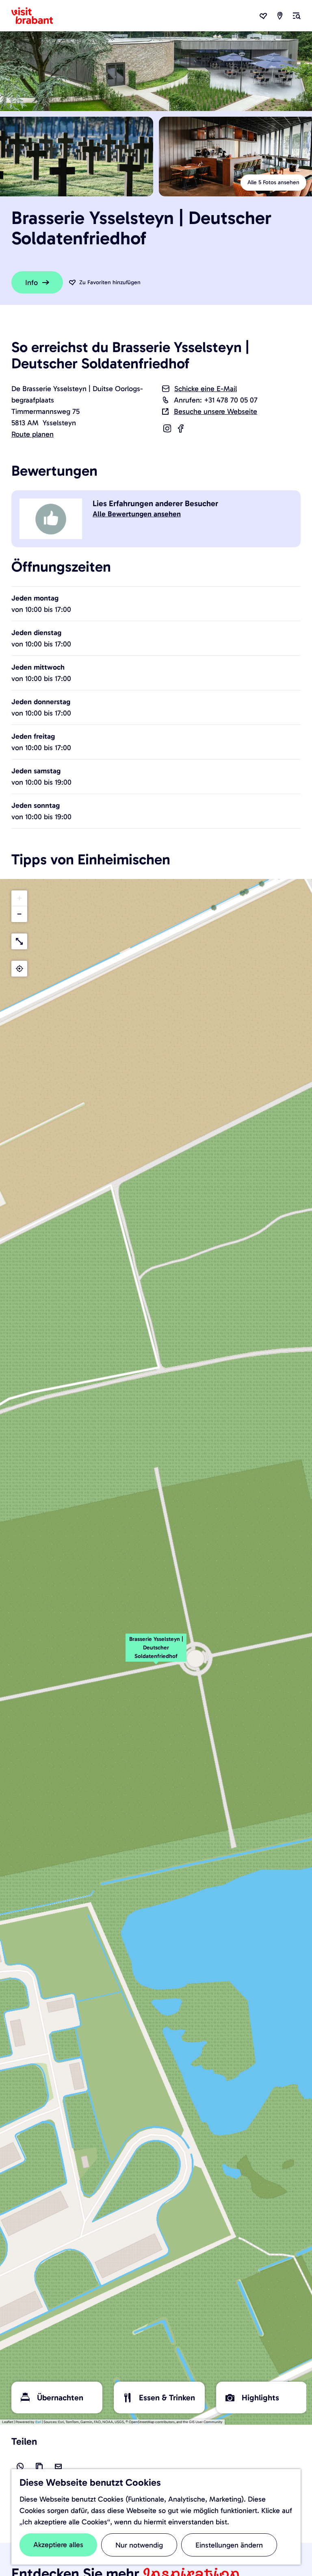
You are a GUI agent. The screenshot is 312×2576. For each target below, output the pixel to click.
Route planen (32, 434)
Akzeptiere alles (58, 2545)
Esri (38, 2422)
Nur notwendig (139, 2545)
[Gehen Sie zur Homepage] (37, 16)
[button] (156, 1652)
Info (31, 283)
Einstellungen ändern (229, 2545)
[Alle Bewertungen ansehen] (52, 519)
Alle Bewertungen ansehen (137, 514)
